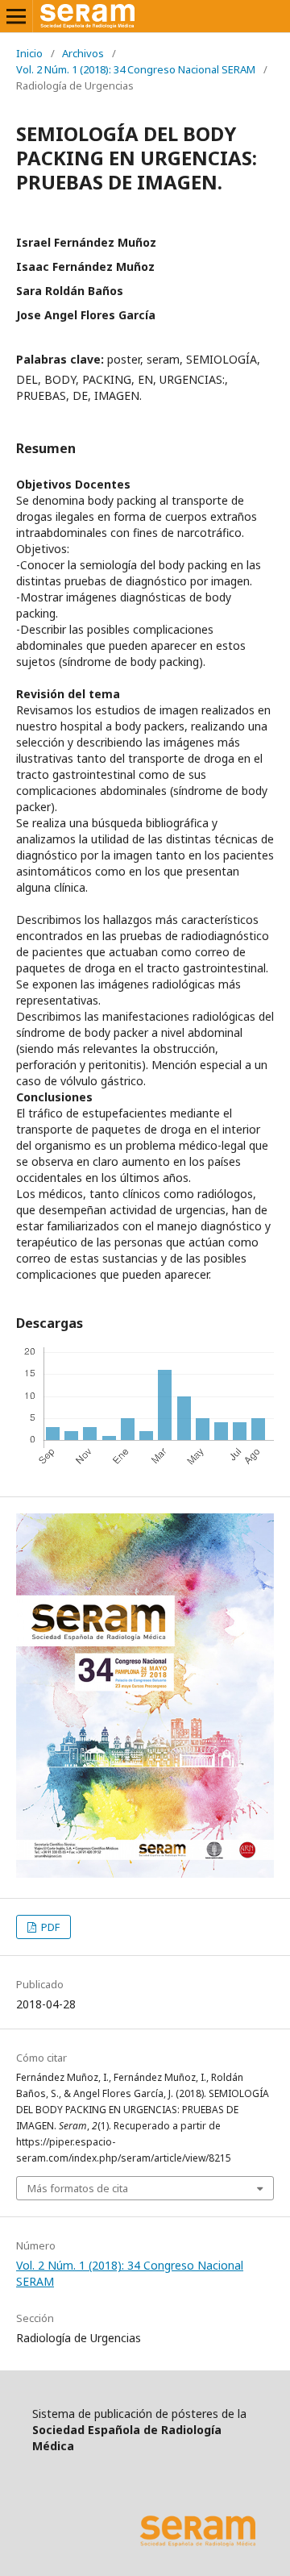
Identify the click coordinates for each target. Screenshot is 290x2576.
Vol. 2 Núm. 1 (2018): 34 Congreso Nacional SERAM (136, 69)
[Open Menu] (16, 16)
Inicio (29, 53)
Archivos (83, 53)
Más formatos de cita (78, 2188)
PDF (49, 1927)
